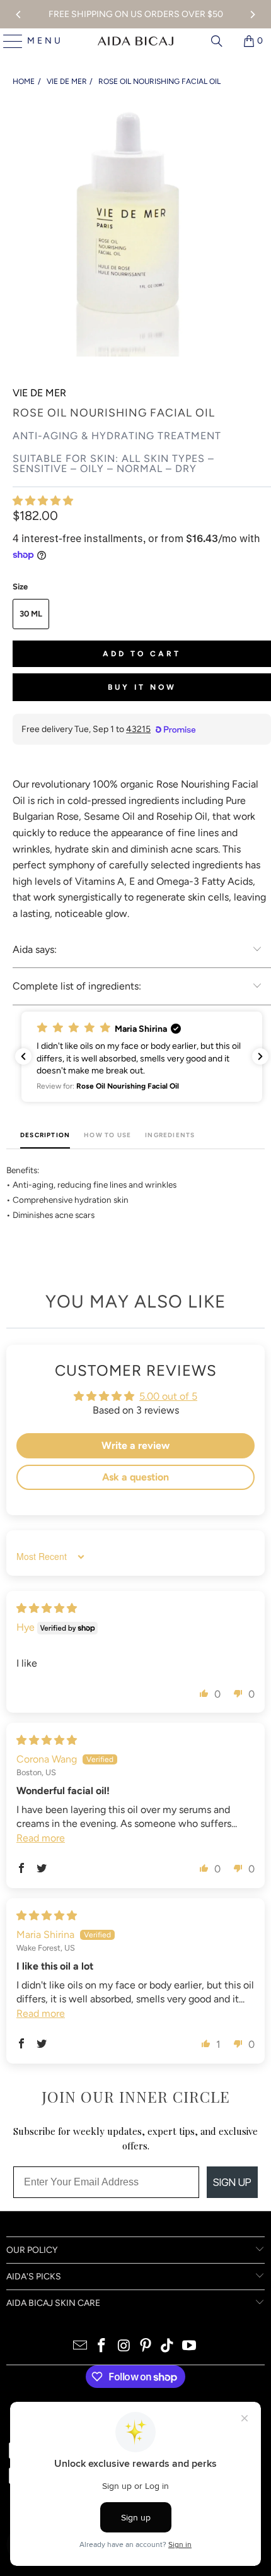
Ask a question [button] (135, 1477)
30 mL (31, 614)
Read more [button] (41, 1838)
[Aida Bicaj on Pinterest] (146, 2347)
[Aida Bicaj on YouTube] (190, 2347)
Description (45, 1135)
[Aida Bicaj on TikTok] (168, 2347)
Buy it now (142, 687)
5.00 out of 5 (168, 1396)
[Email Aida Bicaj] (80, 2347)
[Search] (217, 41)
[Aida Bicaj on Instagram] (124, 2347)
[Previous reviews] (23, 1056)
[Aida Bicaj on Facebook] (102, 2347)
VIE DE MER (67, 81)
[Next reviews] (260, 1056)
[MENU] (8, 41)
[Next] (252, 15)
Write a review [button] (135, 1445)
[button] (43, 501)
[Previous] (19, 15)
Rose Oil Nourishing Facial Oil (159, 81)
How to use (107, 1135)
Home (24, 81)
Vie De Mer (39, 393)
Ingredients (170, 1135)
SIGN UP (232, 2182)
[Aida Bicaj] (135, 41)
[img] (47, 1608)
